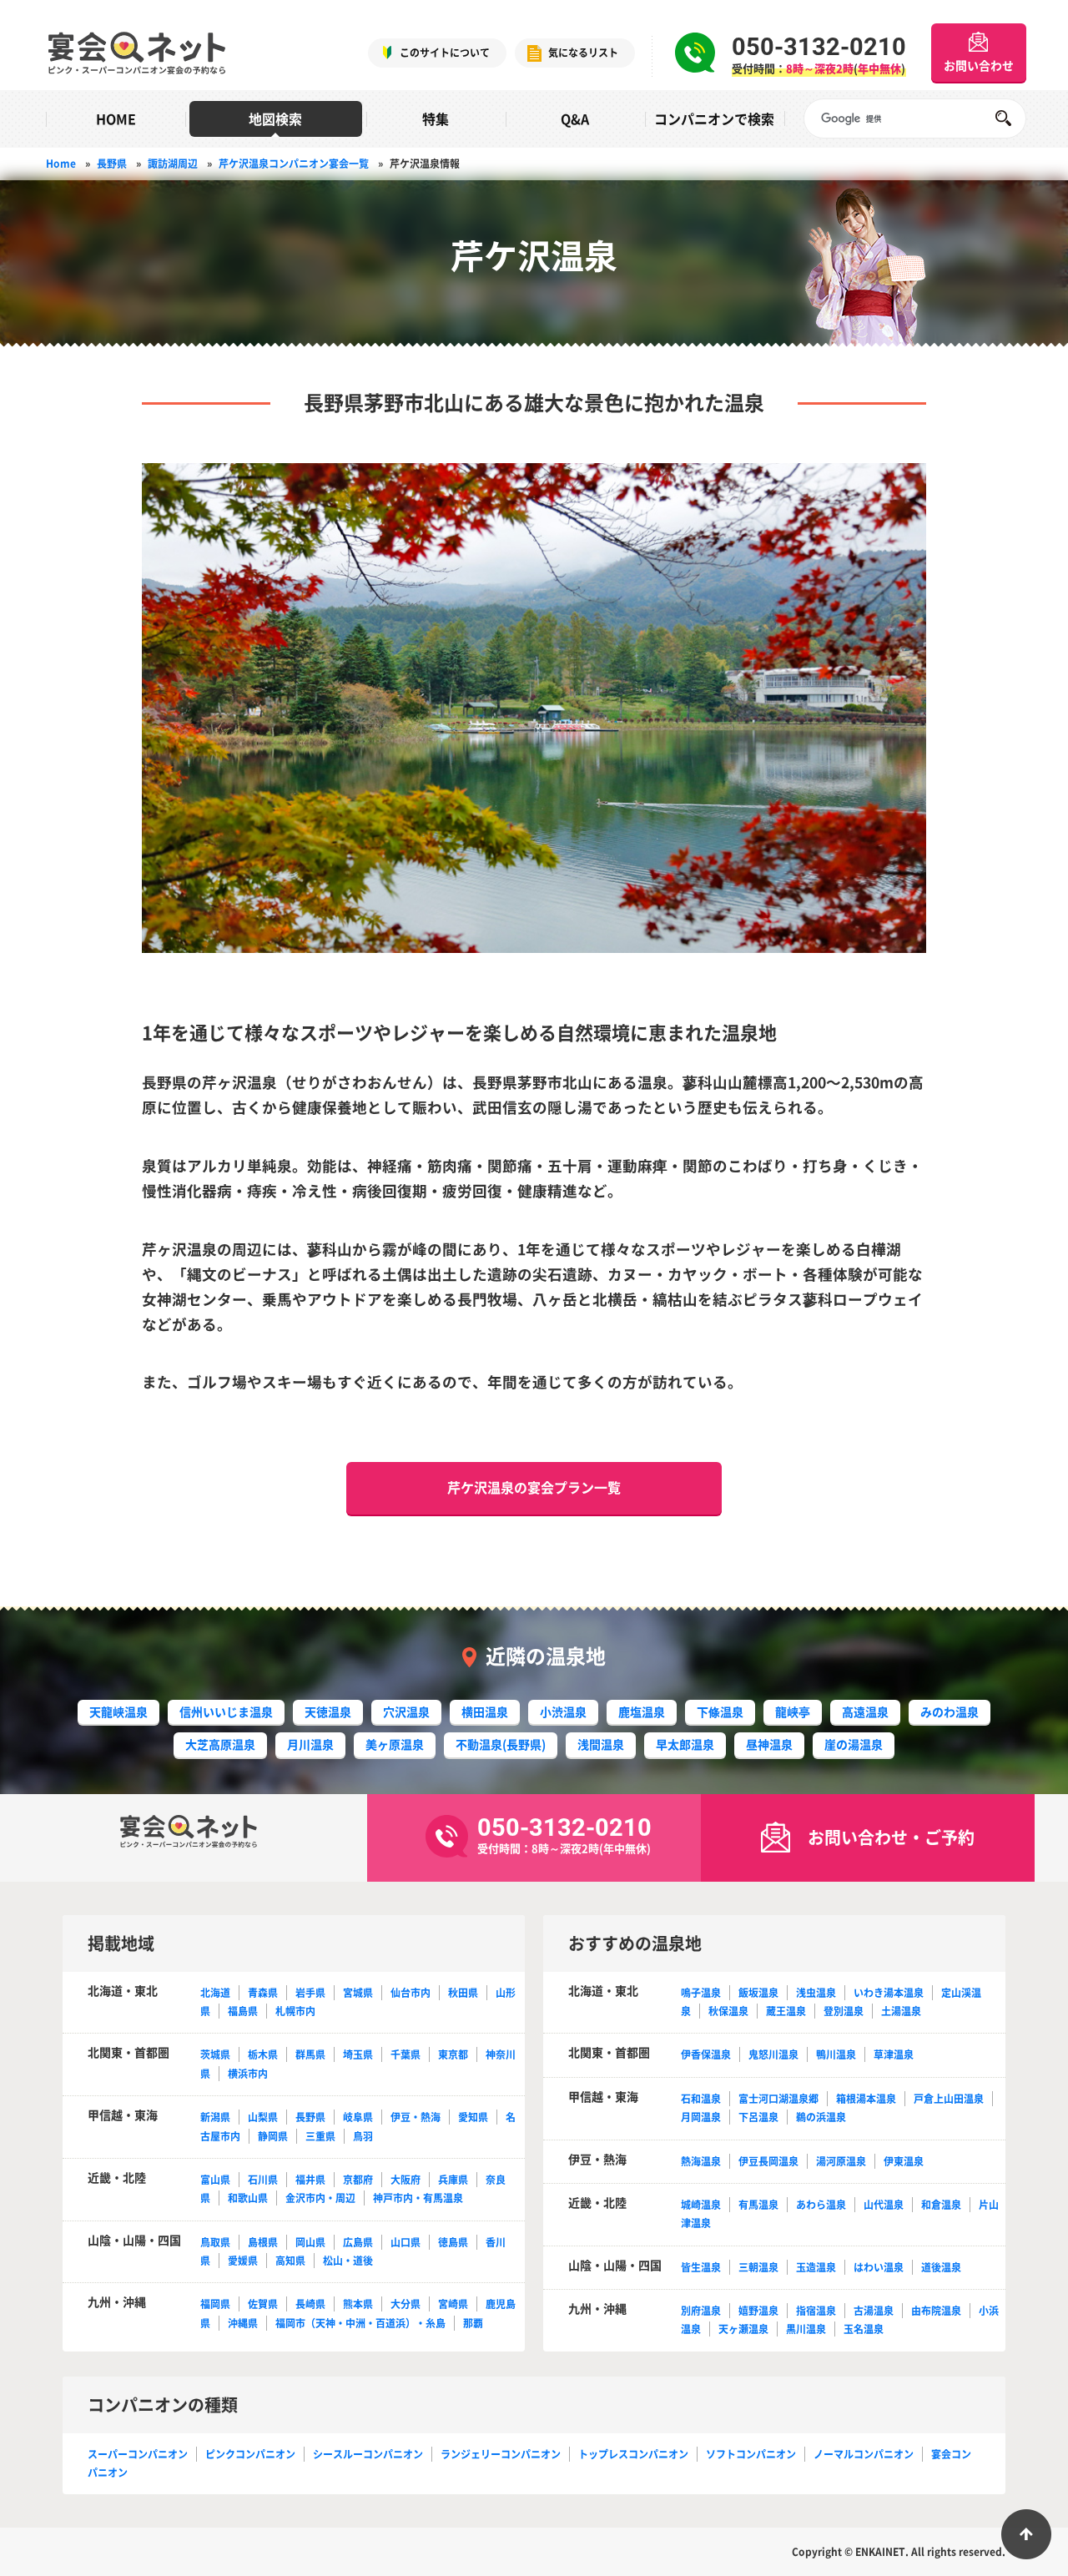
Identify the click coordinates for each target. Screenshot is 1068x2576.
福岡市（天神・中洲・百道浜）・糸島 (360, 2323)
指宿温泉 (816, 2311)
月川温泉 (310, 1744)
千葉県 (406, 2054)
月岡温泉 (701, 2117)
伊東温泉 (904, 2161)
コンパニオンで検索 (714, 118)
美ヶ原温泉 (395, 1744)
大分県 (406, 2304)
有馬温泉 (758, 2205)
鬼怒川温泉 (773, 2054)
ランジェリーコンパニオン (501, 2454)
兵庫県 (453, 2180)
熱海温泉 (701, 2161)
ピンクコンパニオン (250, 2454)
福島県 (243, 2011)
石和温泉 (701, 2099)
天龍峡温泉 (118, 1711)
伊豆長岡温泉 (768, 2161)
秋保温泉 (728, 2011)
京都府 (358, 2180)
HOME (116, 118)
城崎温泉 (701, 2205)
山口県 (406, 2242)
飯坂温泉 (758, 1993)
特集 (436, 118)
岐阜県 (358, 2117)
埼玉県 (358, 2054)
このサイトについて (445, 53)
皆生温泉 (701, 2267)
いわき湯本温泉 (889, 1993)
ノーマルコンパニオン (864, 2454)
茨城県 (215, 2054)
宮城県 (358, 1993)
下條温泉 (720, 1711)
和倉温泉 (941, 2205)
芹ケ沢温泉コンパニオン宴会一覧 (294, 164)
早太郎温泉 (685, 1744)
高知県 (290, 2261)
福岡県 (215, 2304)
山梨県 (263, 2117)
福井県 (310, 2180)
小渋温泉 (563, 1711)
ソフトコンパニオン (751, 2454)
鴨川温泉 (836, 2054)
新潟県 (215, 2117)
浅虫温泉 (816, 1993)
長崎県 (310, 2304)
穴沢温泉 (406, 1711)
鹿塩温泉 (642, 1711)
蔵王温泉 (786, 2011)
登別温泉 (844, 2011)
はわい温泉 (879, 2267)
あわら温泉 (821, 2205)
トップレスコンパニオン (633, 2454)
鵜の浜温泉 (821, 2117)
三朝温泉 (758, 2267)
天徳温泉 (328, 1711)
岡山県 (310, 2242)
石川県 (263, 2180)
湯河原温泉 (841, 2161)
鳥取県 (215, 2242)
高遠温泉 (865, 1711)
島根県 (263, 2242)
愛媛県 (243, 2261)
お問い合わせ (979, 65)
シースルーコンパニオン (368, 2454)
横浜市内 (248, 2074)
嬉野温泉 (758, 2311)
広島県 (358, 2242)
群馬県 (310, 2054)
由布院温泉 (936, 2311)
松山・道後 (348, 2261)
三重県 (320, 2136)
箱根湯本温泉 (866, 2099)
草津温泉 (894, 2054)
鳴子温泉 (701, 1993)
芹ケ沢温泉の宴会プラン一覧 (534, 1487)
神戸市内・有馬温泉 (418, 2198)
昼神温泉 (769, 1744)
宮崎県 (453, 2304)
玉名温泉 (864, 2329)
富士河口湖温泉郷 (778, 2099)
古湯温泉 (874, 2311)
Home (61, 164)
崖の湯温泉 (854, 1744)
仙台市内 (411, 1993)
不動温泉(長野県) (501, 1744)
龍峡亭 (793, 1711)
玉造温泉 (816, 2267)
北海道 (215, 1993)
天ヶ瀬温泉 (743, 2329)
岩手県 (310, 1993)
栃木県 (263, 2054)
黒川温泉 (806, 2329)
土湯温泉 (901, 2011)
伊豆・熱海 (416, 2117)
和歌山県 (248, 2198)
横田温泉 (485, 1711)
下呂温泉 (758, 2117)
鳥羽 (363, 2136)
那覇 (473, 2323)
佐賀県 (263, 2304)
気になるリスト (583, 53)
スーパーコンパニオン (138, 2454)
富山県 (215, 2180)
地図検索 (275, 118)
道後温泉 (941, 2267)
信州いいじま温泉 (226, 1711)
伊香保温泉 (706, 2054)
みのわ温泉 (950, 1711)
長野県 (112, 164)
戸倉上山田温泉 (949, 2099)
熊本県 (358, 2304)
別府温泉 (701, 2311)
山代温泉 (884, 2205)
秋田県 (463, 1993)
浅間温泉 (601, 1744)
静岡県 (273, 2136)
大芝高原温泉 (220, 1744)
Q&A (575, 118)
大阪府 (406, 2180)
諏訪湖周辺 (173, 164)
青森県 (263, 1993)
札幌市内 (295, 2011)
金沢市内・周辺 (320, 2198)
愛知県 (473, 2117)
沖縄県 (243, 2323)
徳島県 (453, 2242)
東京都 (453, 2054)
